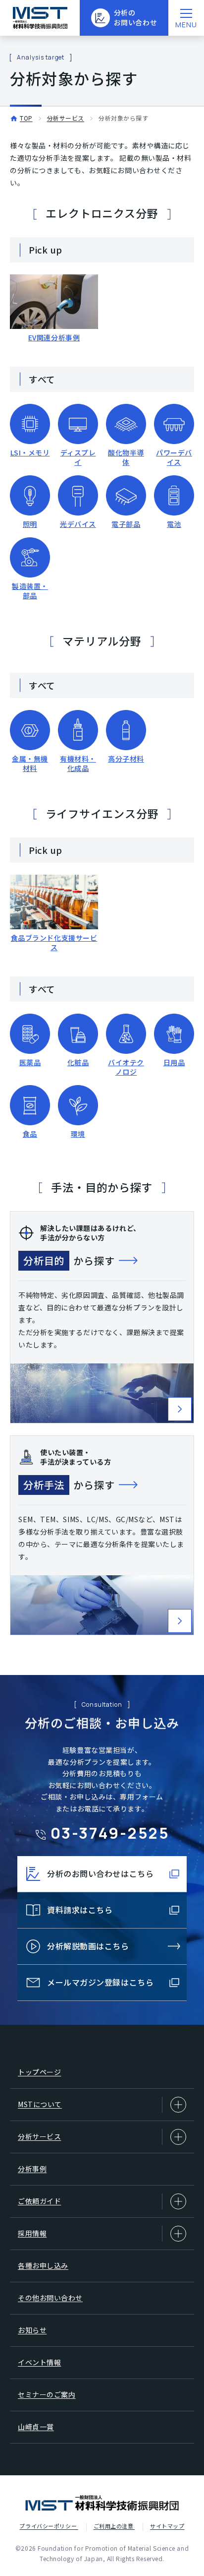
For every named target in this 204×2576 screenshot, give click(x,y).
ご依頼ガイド (39, 2201)
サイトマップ (167, 2526)
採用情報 (32, 2233)
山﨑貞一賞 (36, 2427)
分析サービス (66, 118)
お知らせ (32, 2330)
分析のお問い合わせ (135, 17)
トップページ (39, 2072)
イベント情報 (39, 2362)
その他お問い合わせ (50, 2298)
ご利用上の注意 (114, 2526)
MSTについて (40, 2104)
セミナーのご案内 (47, 2394)
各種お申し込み (43, 2265)
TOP (26, 118)
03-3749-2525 (110, 1833)
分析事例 (32, 2169)
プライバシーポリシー (49, 2526)
